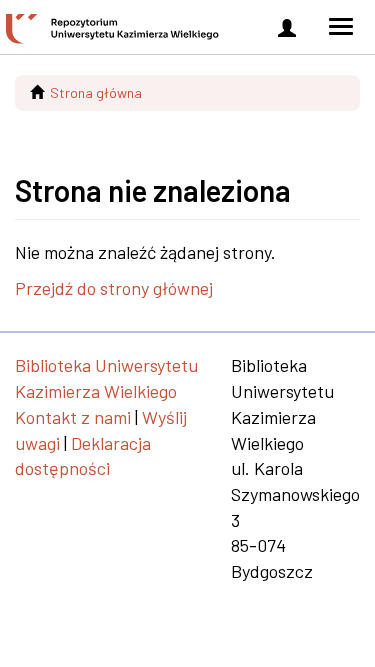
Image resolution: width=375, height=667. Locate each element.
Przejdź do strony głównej (114, 288)
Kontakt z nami (73, 417)
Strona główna (96, 92)
